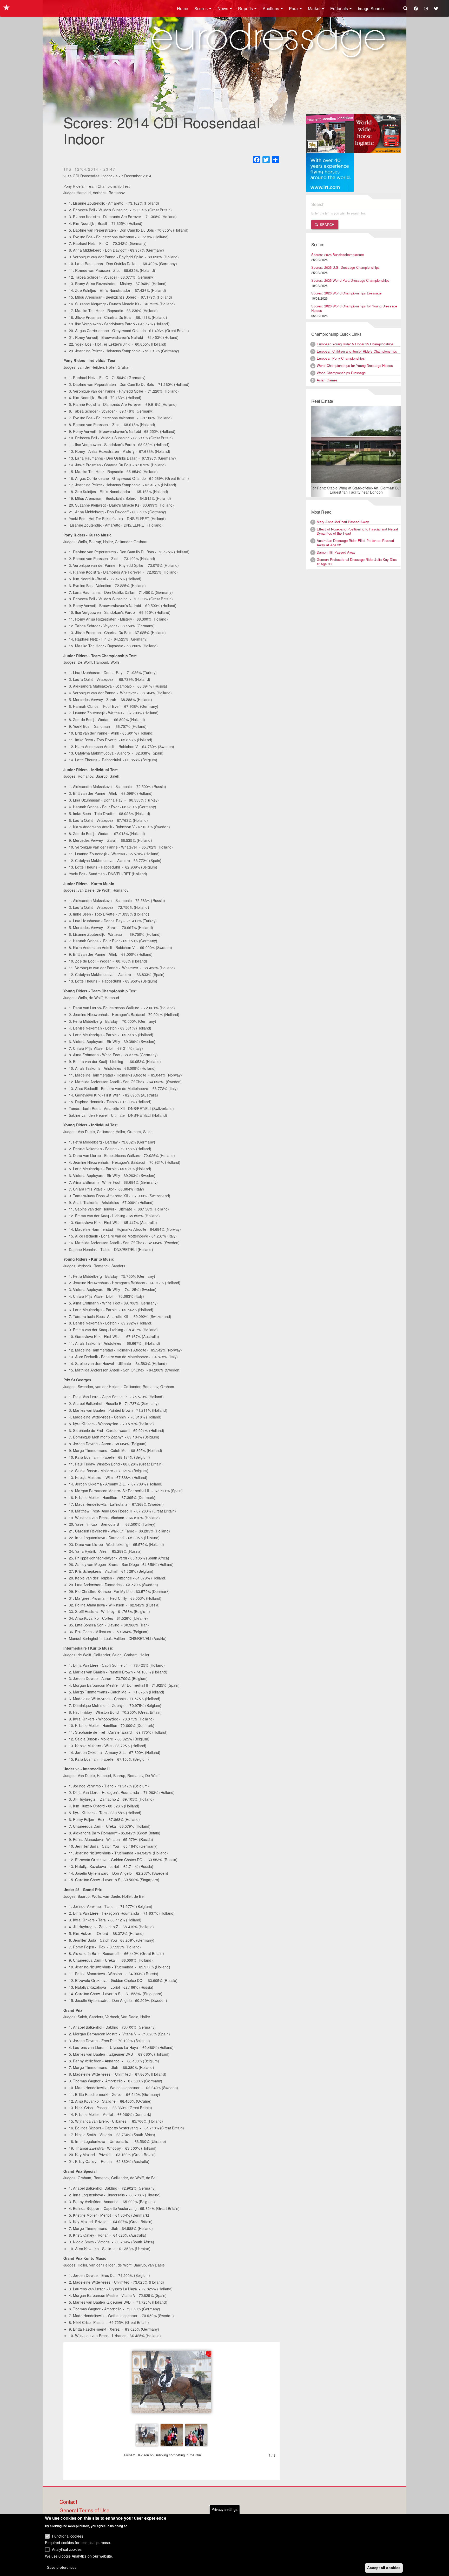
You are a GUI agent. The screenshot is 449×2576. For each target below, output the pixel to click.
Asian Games (327, 380)
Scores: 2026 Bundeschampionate (338, 255)
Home (183, 8)
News (223, 8)
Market (315, 8)
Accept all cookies (384, 2567)
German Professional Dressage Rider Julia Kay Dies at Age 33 (357, 562)
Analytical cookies (67, 2549)
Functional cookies (68, 2536)
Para (294, 8)
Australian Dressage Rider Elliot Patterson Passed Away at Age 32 (355, 543)
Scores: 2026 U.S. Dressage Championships (345, 267)
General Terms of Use (84, 2511)
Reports (246, 8)
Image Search (371, 8)
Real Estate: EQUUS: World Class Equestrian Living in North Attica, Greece (356, 490)
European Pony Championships (341, 358)
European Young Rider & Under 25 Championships (355, 344)
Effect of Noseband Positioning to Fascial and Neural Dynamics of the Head (357, 532)
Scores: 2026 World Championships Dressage (346, 293)
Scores (202, 8)
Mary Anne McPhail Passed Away (343, 522)
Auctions (271, 8)
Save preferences (62, 2567)
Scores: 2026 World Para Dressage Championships (351, 280)
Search (326, 224)
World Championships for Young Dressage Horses (355, 365)
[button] (318, 452)
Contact (68, 2502)
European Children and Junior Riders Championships (357, 351)
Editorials (340, 8)
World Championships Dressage (341, 373)
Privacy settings (225, 2509)
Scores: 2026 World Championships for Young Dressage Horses (354, 308)
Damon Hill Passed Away (336, 553)
